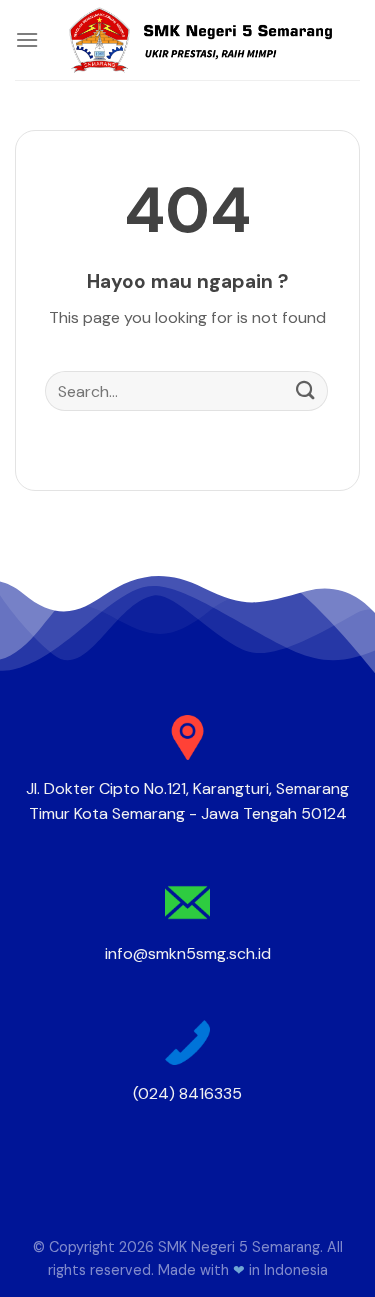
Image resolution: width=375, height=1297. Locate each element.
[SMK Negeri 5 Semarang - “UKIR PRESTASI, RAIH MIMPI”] (199, 40)
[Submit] (306, 391)
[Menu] (27, 39)
